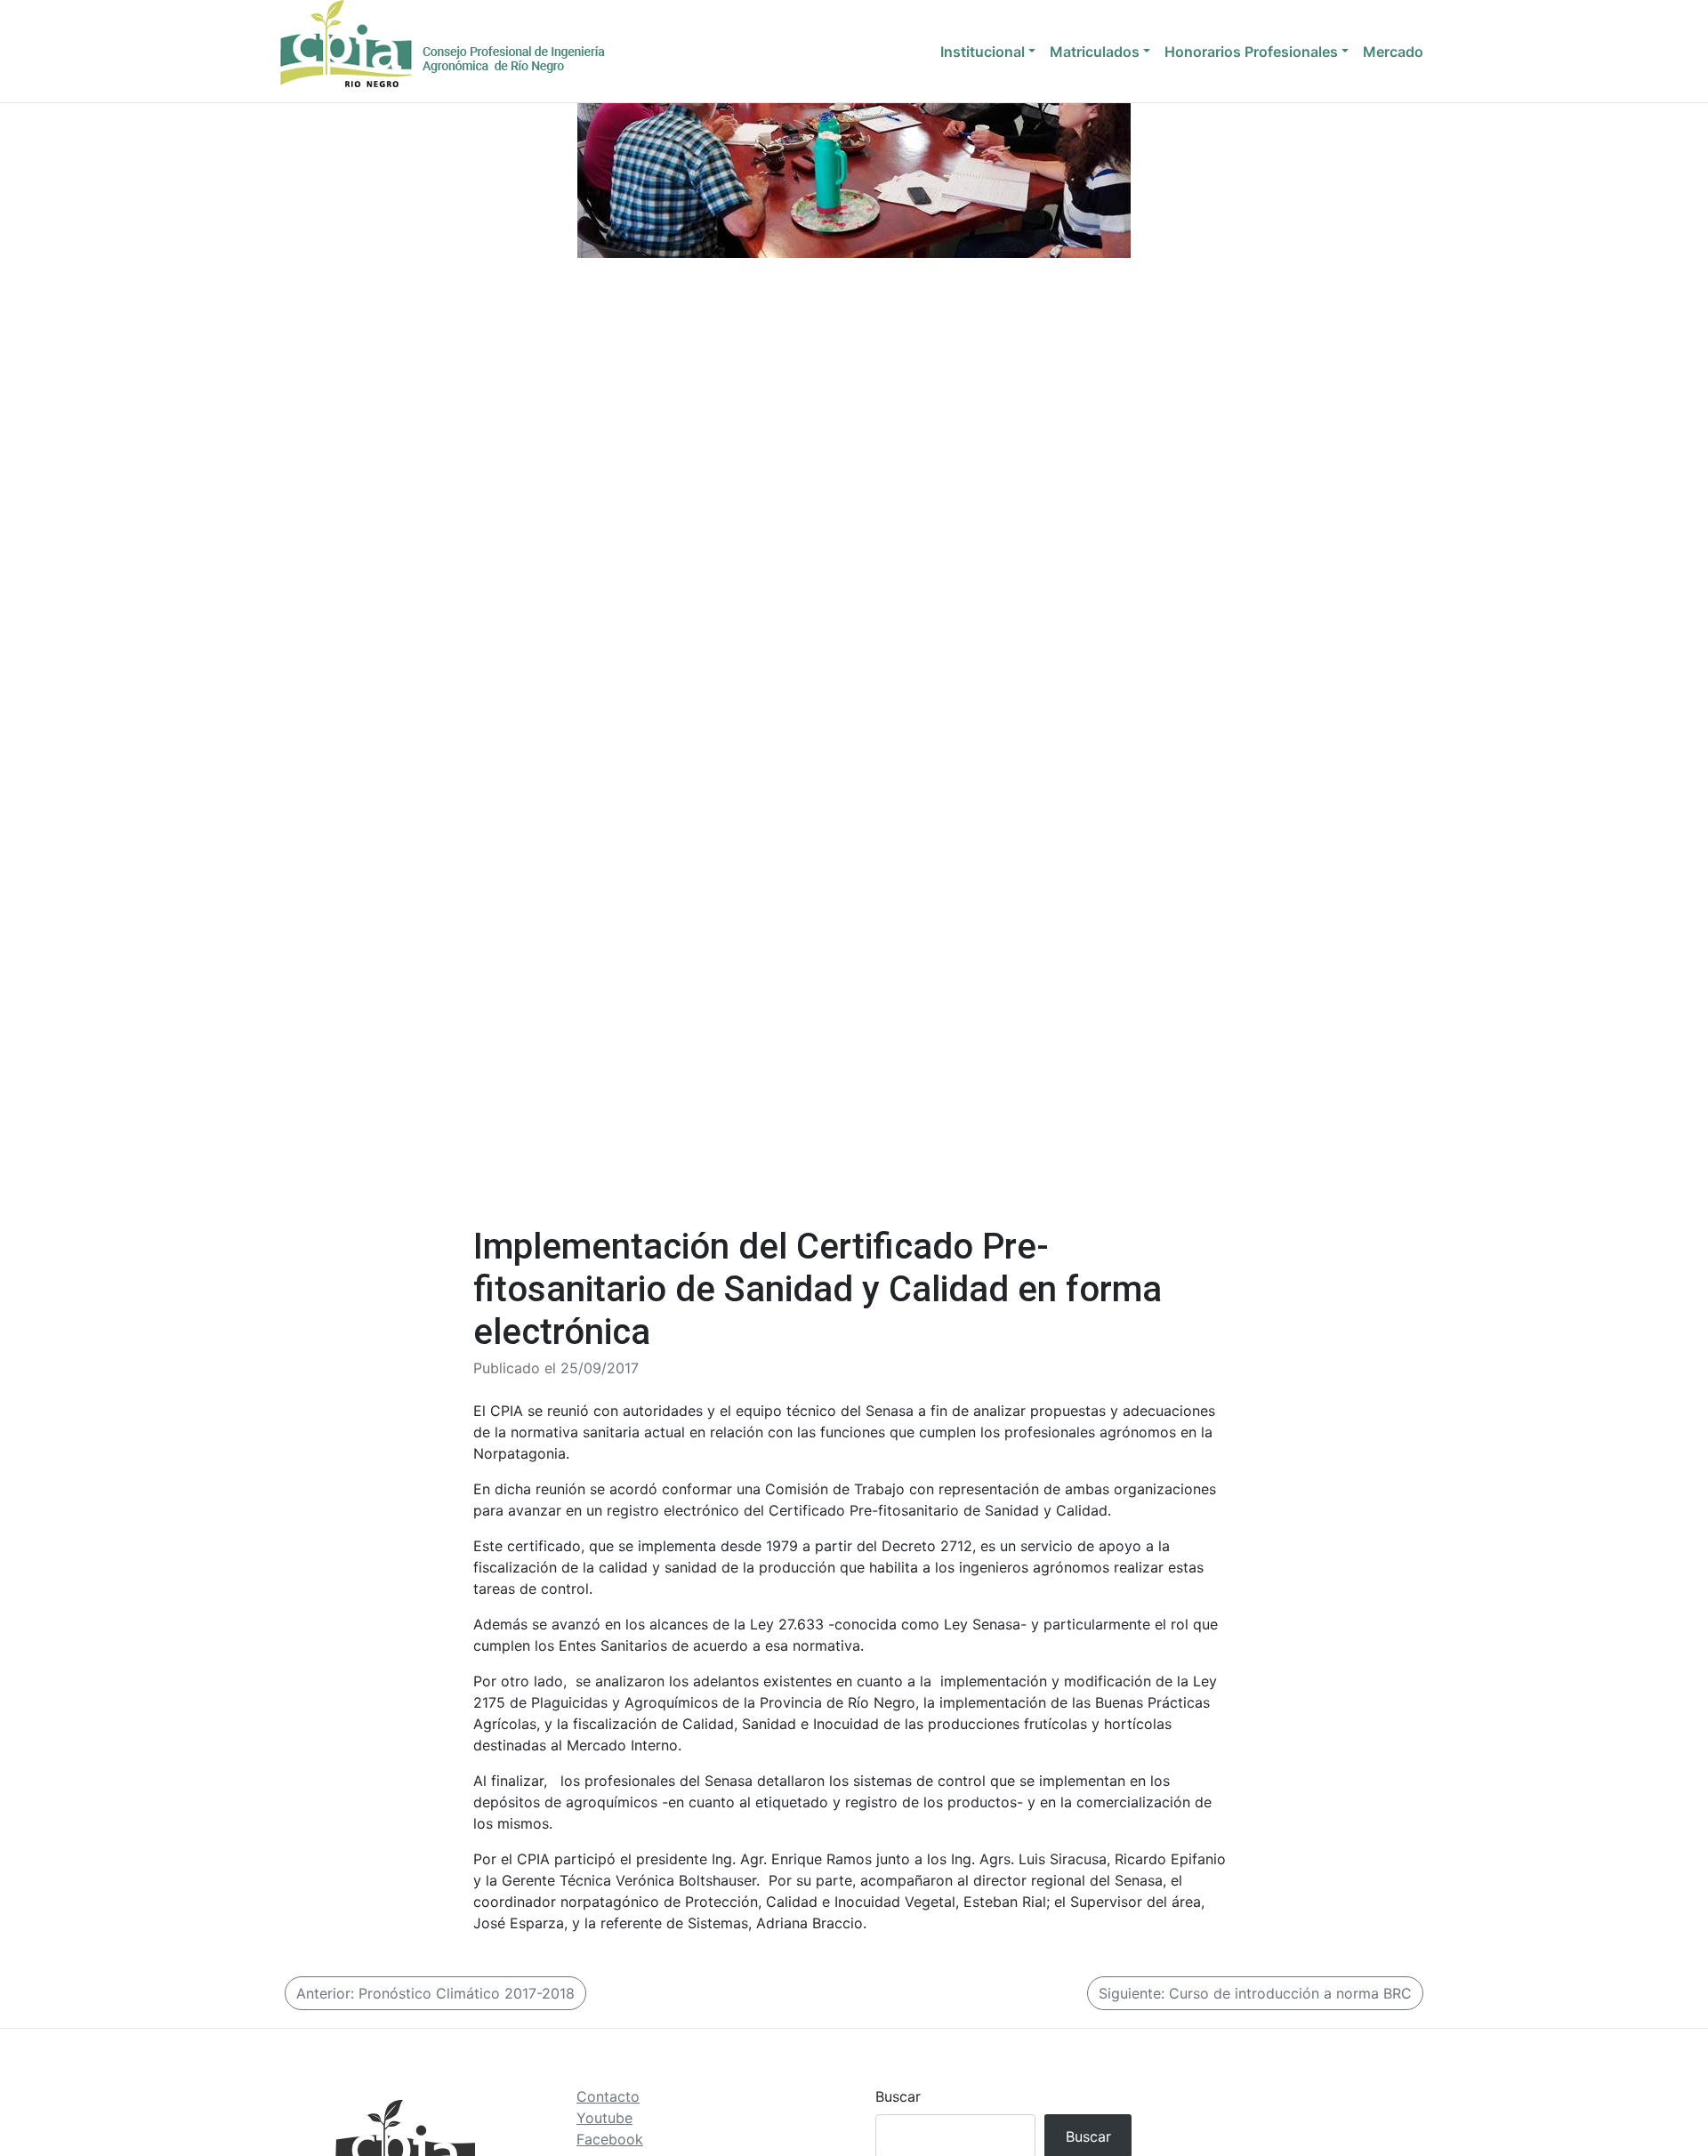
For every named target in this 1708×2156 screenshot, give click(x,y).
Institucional (983, 52)
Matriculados (1095, 52)
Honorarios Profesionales (1251, 52)
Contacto (608, 2096)
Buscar (898, 2096)
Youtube (604, 2118)
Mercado (1393, 52)
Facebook (610, 2139)
